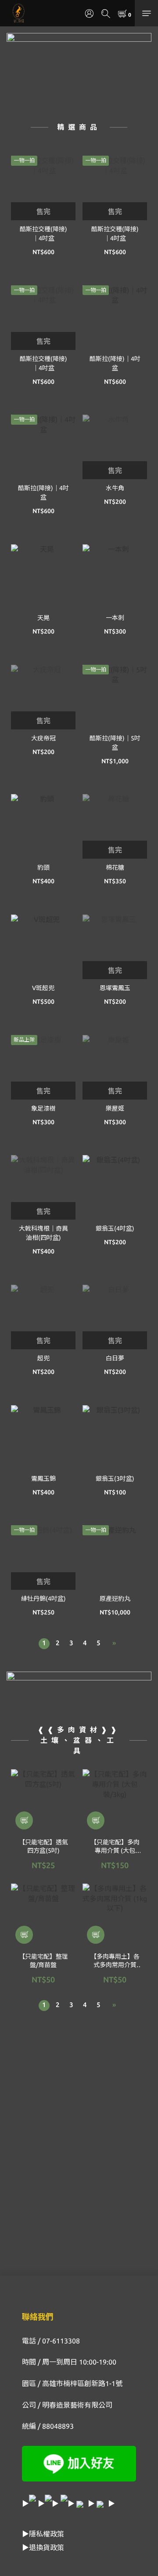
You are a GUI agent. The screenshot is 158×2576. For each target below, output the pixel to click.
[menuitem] (44, 1644)
